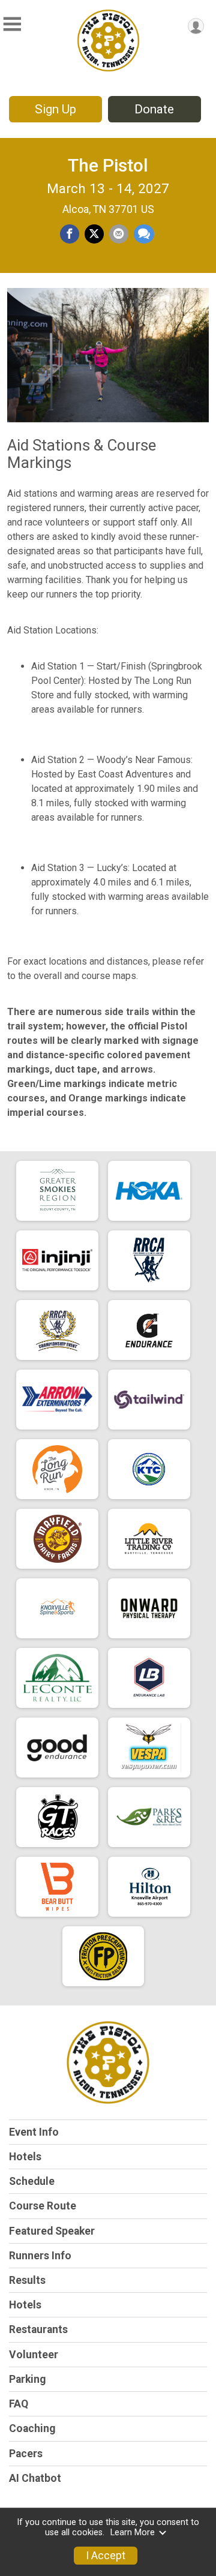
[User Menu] (196, 26)
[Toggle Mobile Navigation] (12, 24)
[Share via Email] (119, 234)
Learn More (133, 2533)
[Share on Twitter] (94, 234)
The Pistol (108, 165)
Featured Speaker (52, 2231)
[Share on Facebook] (70, 234)
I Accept (106, 2556)
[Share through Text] (144, 234)
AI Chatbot (35, 2478)
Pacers (26, 2454)
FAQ (19, 2404)
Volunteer (34, 2355)
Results (27, 2280)
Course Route (43, 2206)
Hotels (25, 2157)
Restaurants (38, 2329)
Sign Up (55, 109)
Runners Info (40, 2256)
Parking (27, 2379)
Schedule (32, 2181)
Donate (154, 109)
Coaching (32, 2428)
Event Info (34, 2132)
